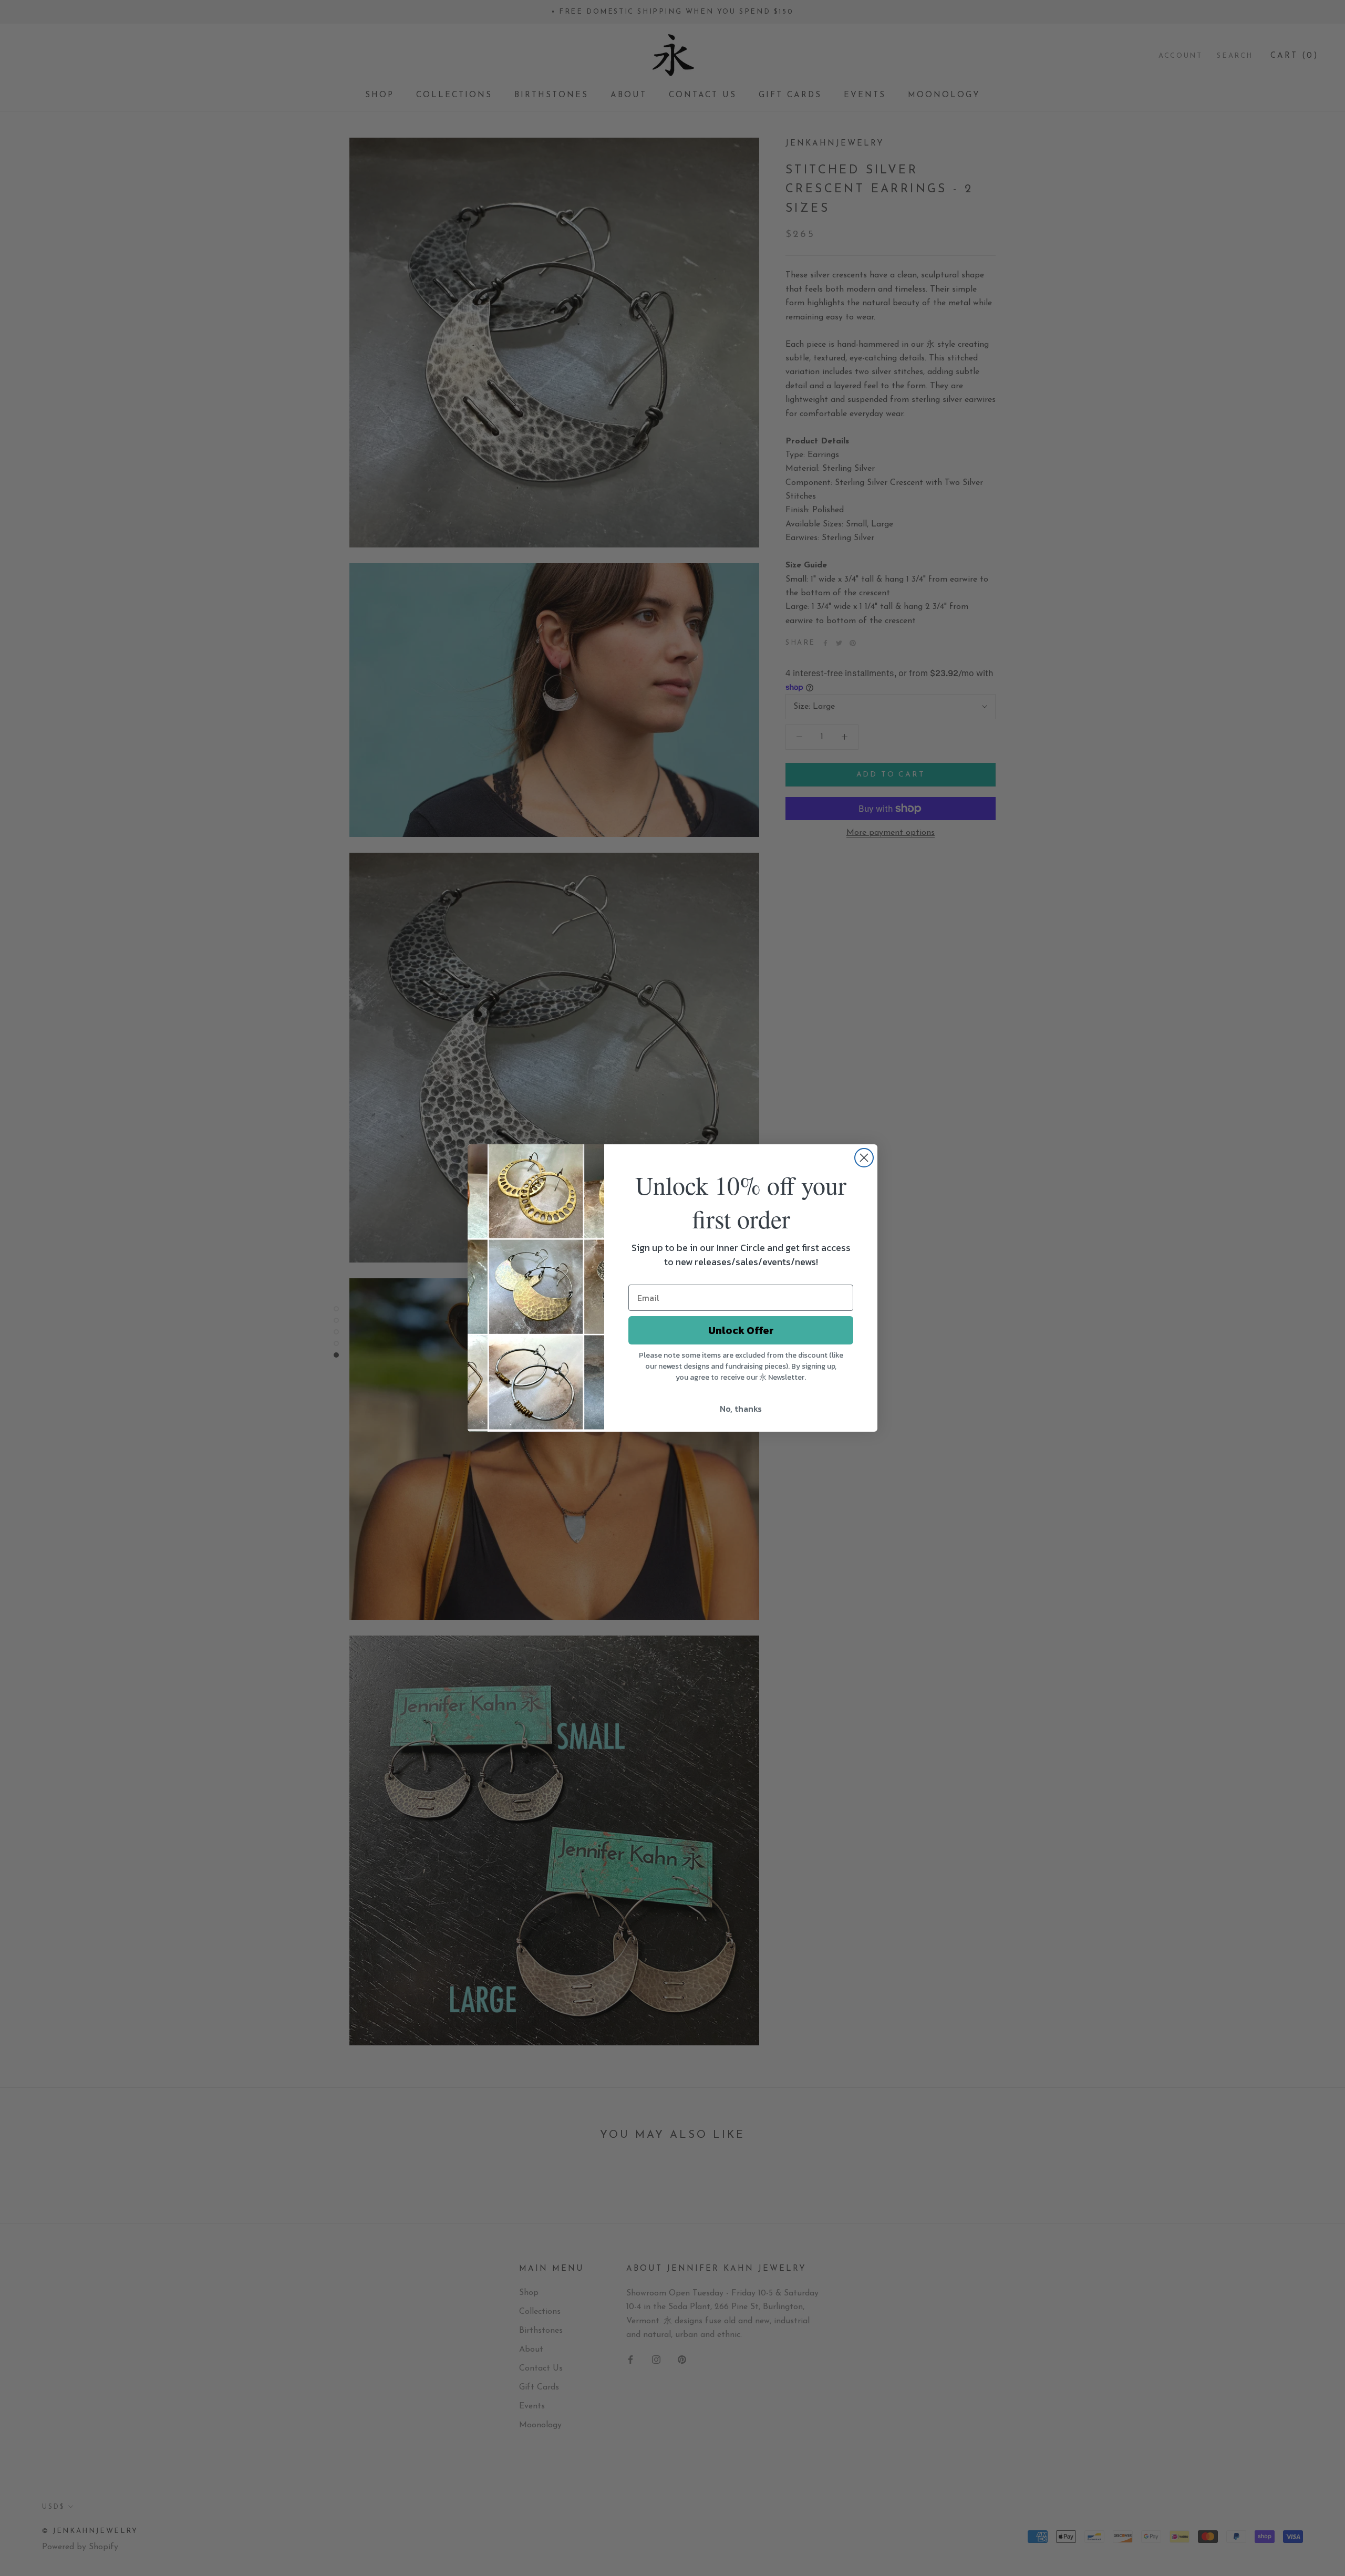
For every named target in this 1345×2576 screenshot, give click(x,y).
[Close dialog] (864, 1158)
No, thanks (741, 1409)
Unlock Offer (741, 1330)
